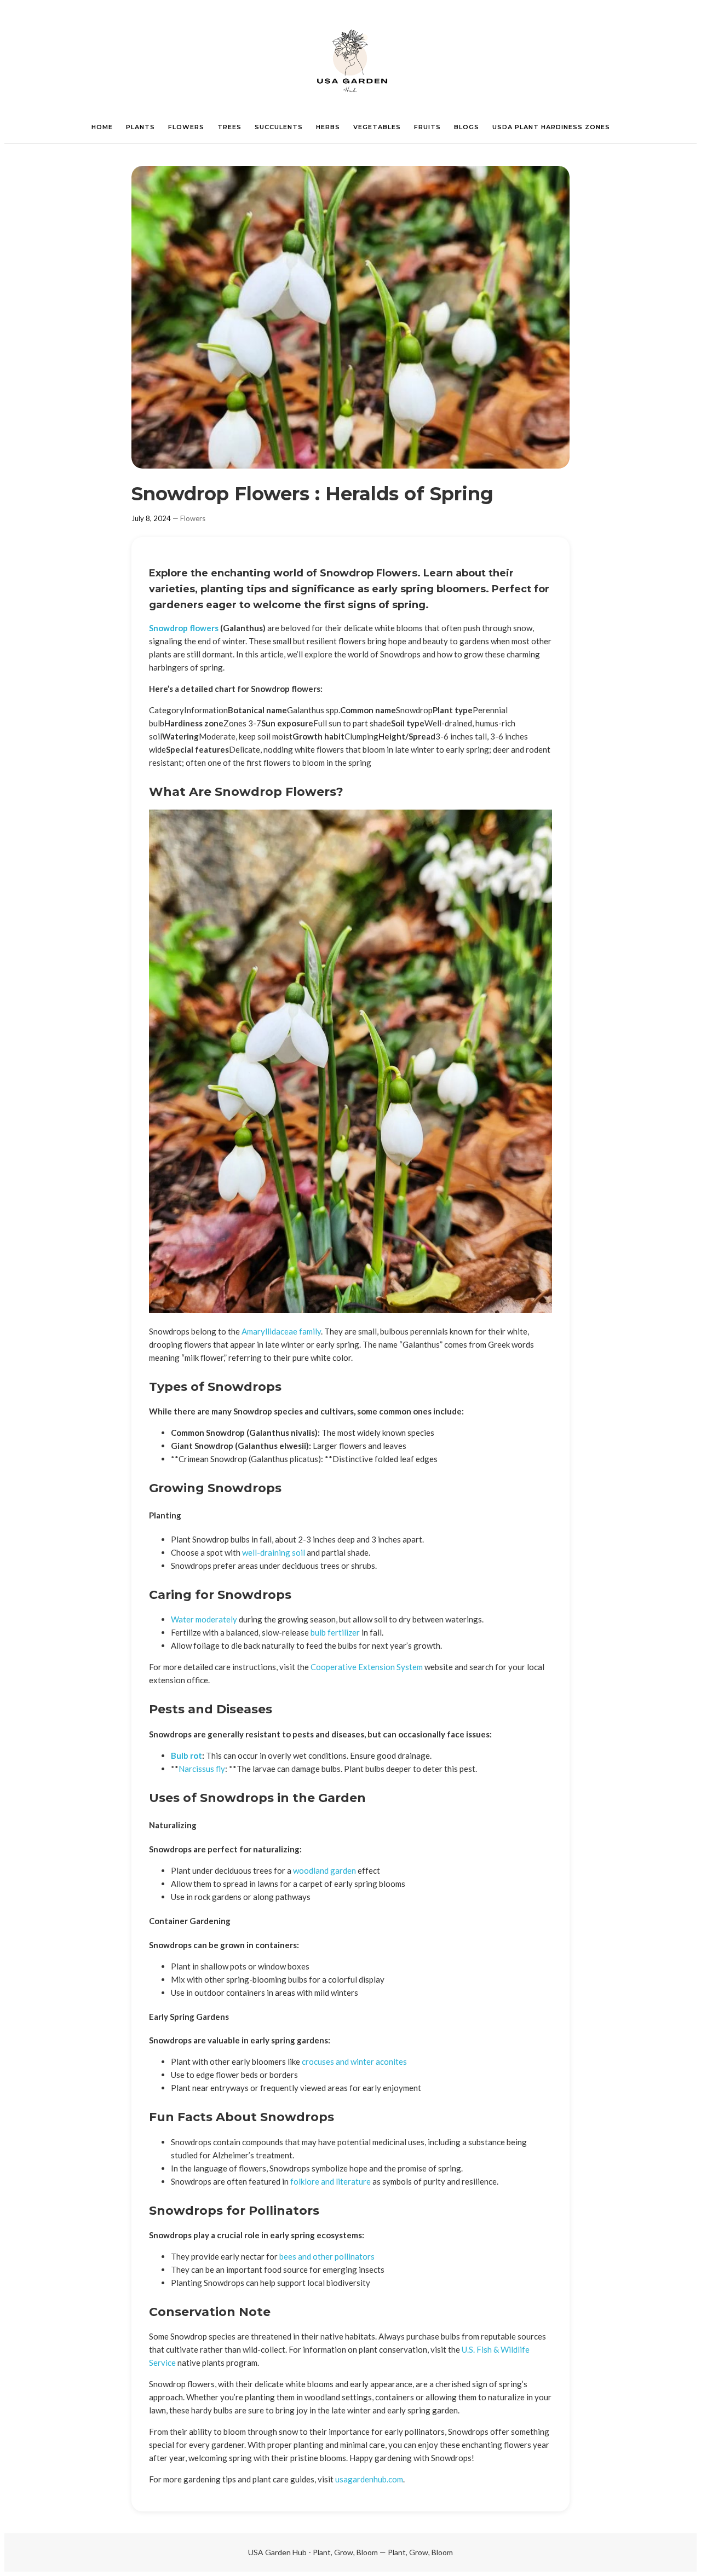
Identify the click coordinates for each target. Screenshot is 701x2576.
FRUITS (427, 127)
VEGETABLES (377, 127)
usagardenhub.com (369, 2479)
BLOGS (467, 127)
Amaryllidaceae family (281, 1331)
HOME (102, 127)
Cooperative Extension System (367, 1667)
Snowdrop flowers (184, 628)
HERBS (328, 127)
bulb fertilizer (335, 1632)
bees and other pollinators (327, 2256)
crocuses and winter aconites (354, 2061)
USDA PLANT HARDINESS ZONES (551, 127)
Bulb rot (186, 1755)
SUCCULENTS (279, 127)
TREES (229, 127)
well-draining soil (274, 1552)
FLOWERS (186, 127)
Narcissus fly (202, 1769)
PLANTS (140, 127)
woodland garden (324, 1870)
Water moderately (204, 1619)
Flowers (193, 518)
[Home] (350, 60)
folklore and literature (331, 2181)
